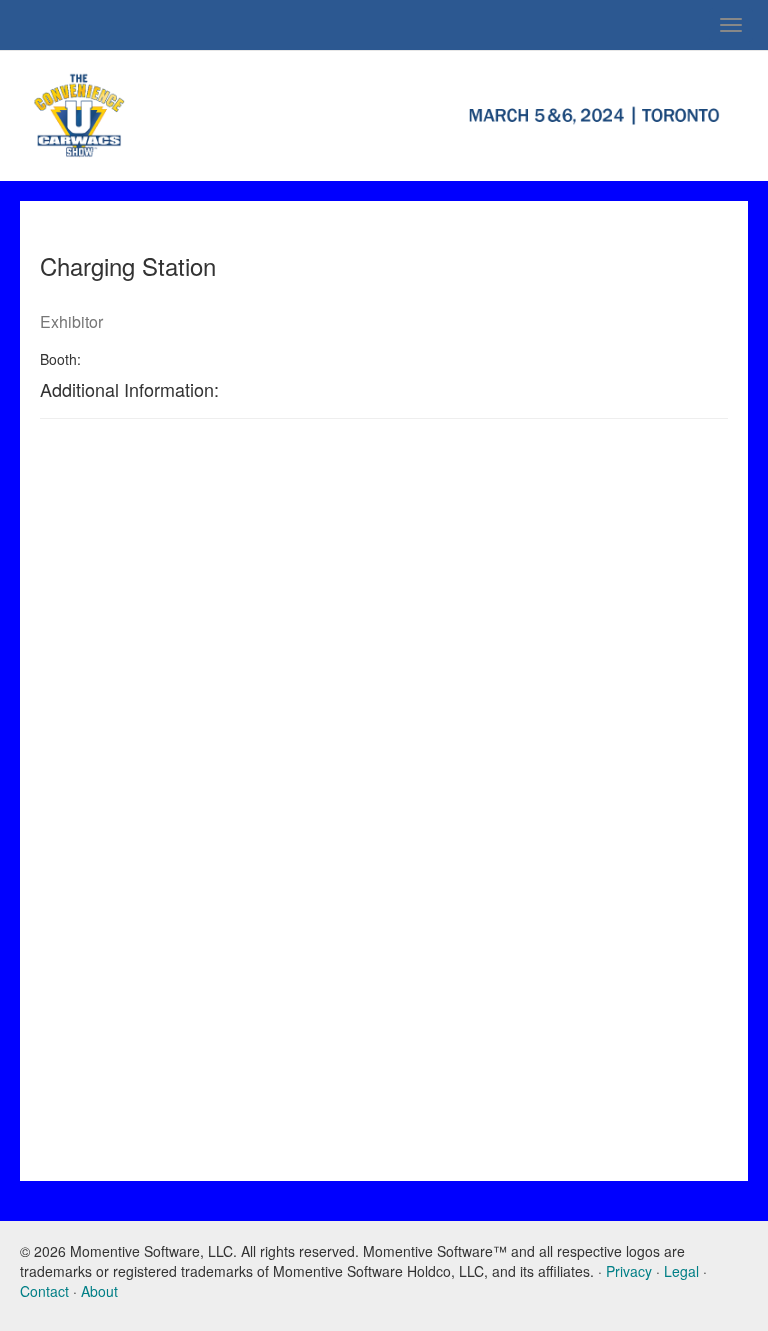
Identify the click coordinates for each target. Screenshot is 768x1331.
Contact (44, 1291)
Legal (681, 1271)
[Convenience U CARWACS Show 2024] (192, 113)
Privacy (629, 1271)
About (99, 1291)
